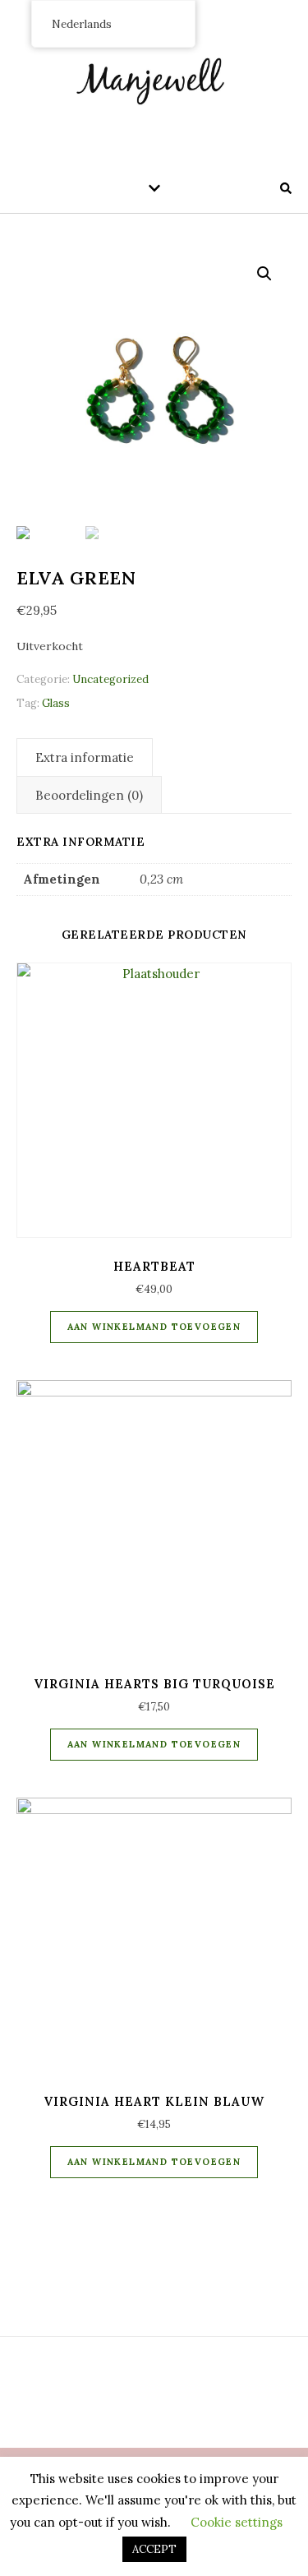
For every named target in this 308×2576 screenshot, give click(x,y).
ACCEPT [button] (154, 2549)
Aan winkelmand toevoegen (154, 1327)
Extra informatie (85, 757)
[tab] (85, 757)
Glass (56, 703)
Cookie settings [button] (237, 2522)
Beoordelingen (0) (89, 795)
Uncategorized (110, 679)
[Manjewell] (154, 78)
